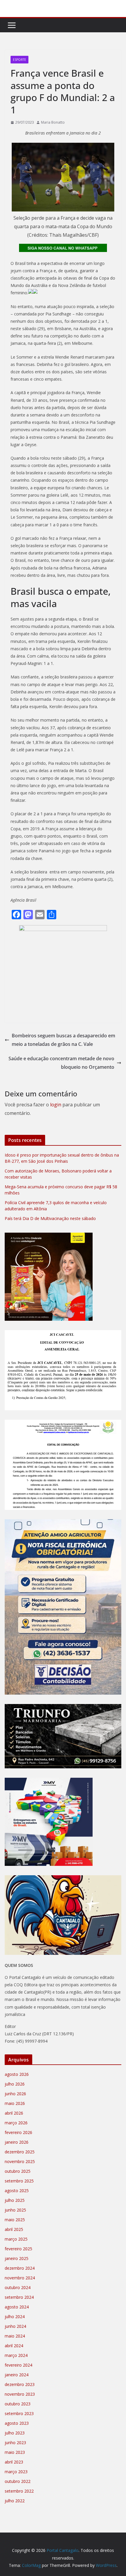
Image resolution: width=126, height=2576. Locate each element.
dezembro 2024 (20, 2268)
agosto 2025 (17, 2191)
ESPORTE (19, 60)
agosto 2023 (17, 2423)
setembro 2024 (19, 2297)
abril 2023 (14, 2462)
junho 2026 (15, 2094)
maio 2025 (15, 2220)
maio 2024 (15, 2336)
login (56, 1105)
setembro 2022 (19, 2491)
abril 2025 (14, 2229)
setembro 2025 (19, 2181)
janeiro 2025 (17, 2258)
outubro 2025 (18, 2171)
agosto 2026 (17, 2074)
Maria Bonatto (53, 122)
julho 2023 (15, 2433)
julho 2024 (15, 2317)
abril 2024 (14, 2346)
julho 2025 (15, 2200)
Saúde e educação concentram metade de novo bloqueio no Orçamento (61, 1063)
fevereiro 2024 (18, 2365)
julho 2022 (15, 2501)
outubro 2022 (18, 2481)
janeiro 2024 (17, 2375)
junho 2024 (15, 2326)
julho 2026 (15, 2084)
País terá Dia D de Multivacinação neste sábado (50, 1218)
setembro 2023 (19, 2413)
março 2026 (16, 2123)
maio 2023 (15, 2452)
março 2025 (16, 2239)
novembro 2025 (20, 2161)
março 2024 (16, 2355)
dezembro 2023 (20, 2384)
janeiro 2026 (17, 2142)
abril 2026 (14, 2113)
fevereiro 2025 (18, 2249)
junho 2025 (15, 2210)
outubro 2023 (18, 2404)
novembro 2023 (20, 2394)
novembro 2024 (20, 2278)
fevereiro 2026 (18, 2132)
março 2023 (16, 2472)
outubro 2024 (18, 2287)
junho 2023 (15, 2443)
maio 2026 (15, 2103)
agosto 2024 (17, 2307)
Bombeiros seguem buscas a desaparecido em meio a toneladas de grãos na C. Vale (63, 1040)
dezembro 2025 (20, 2152)
